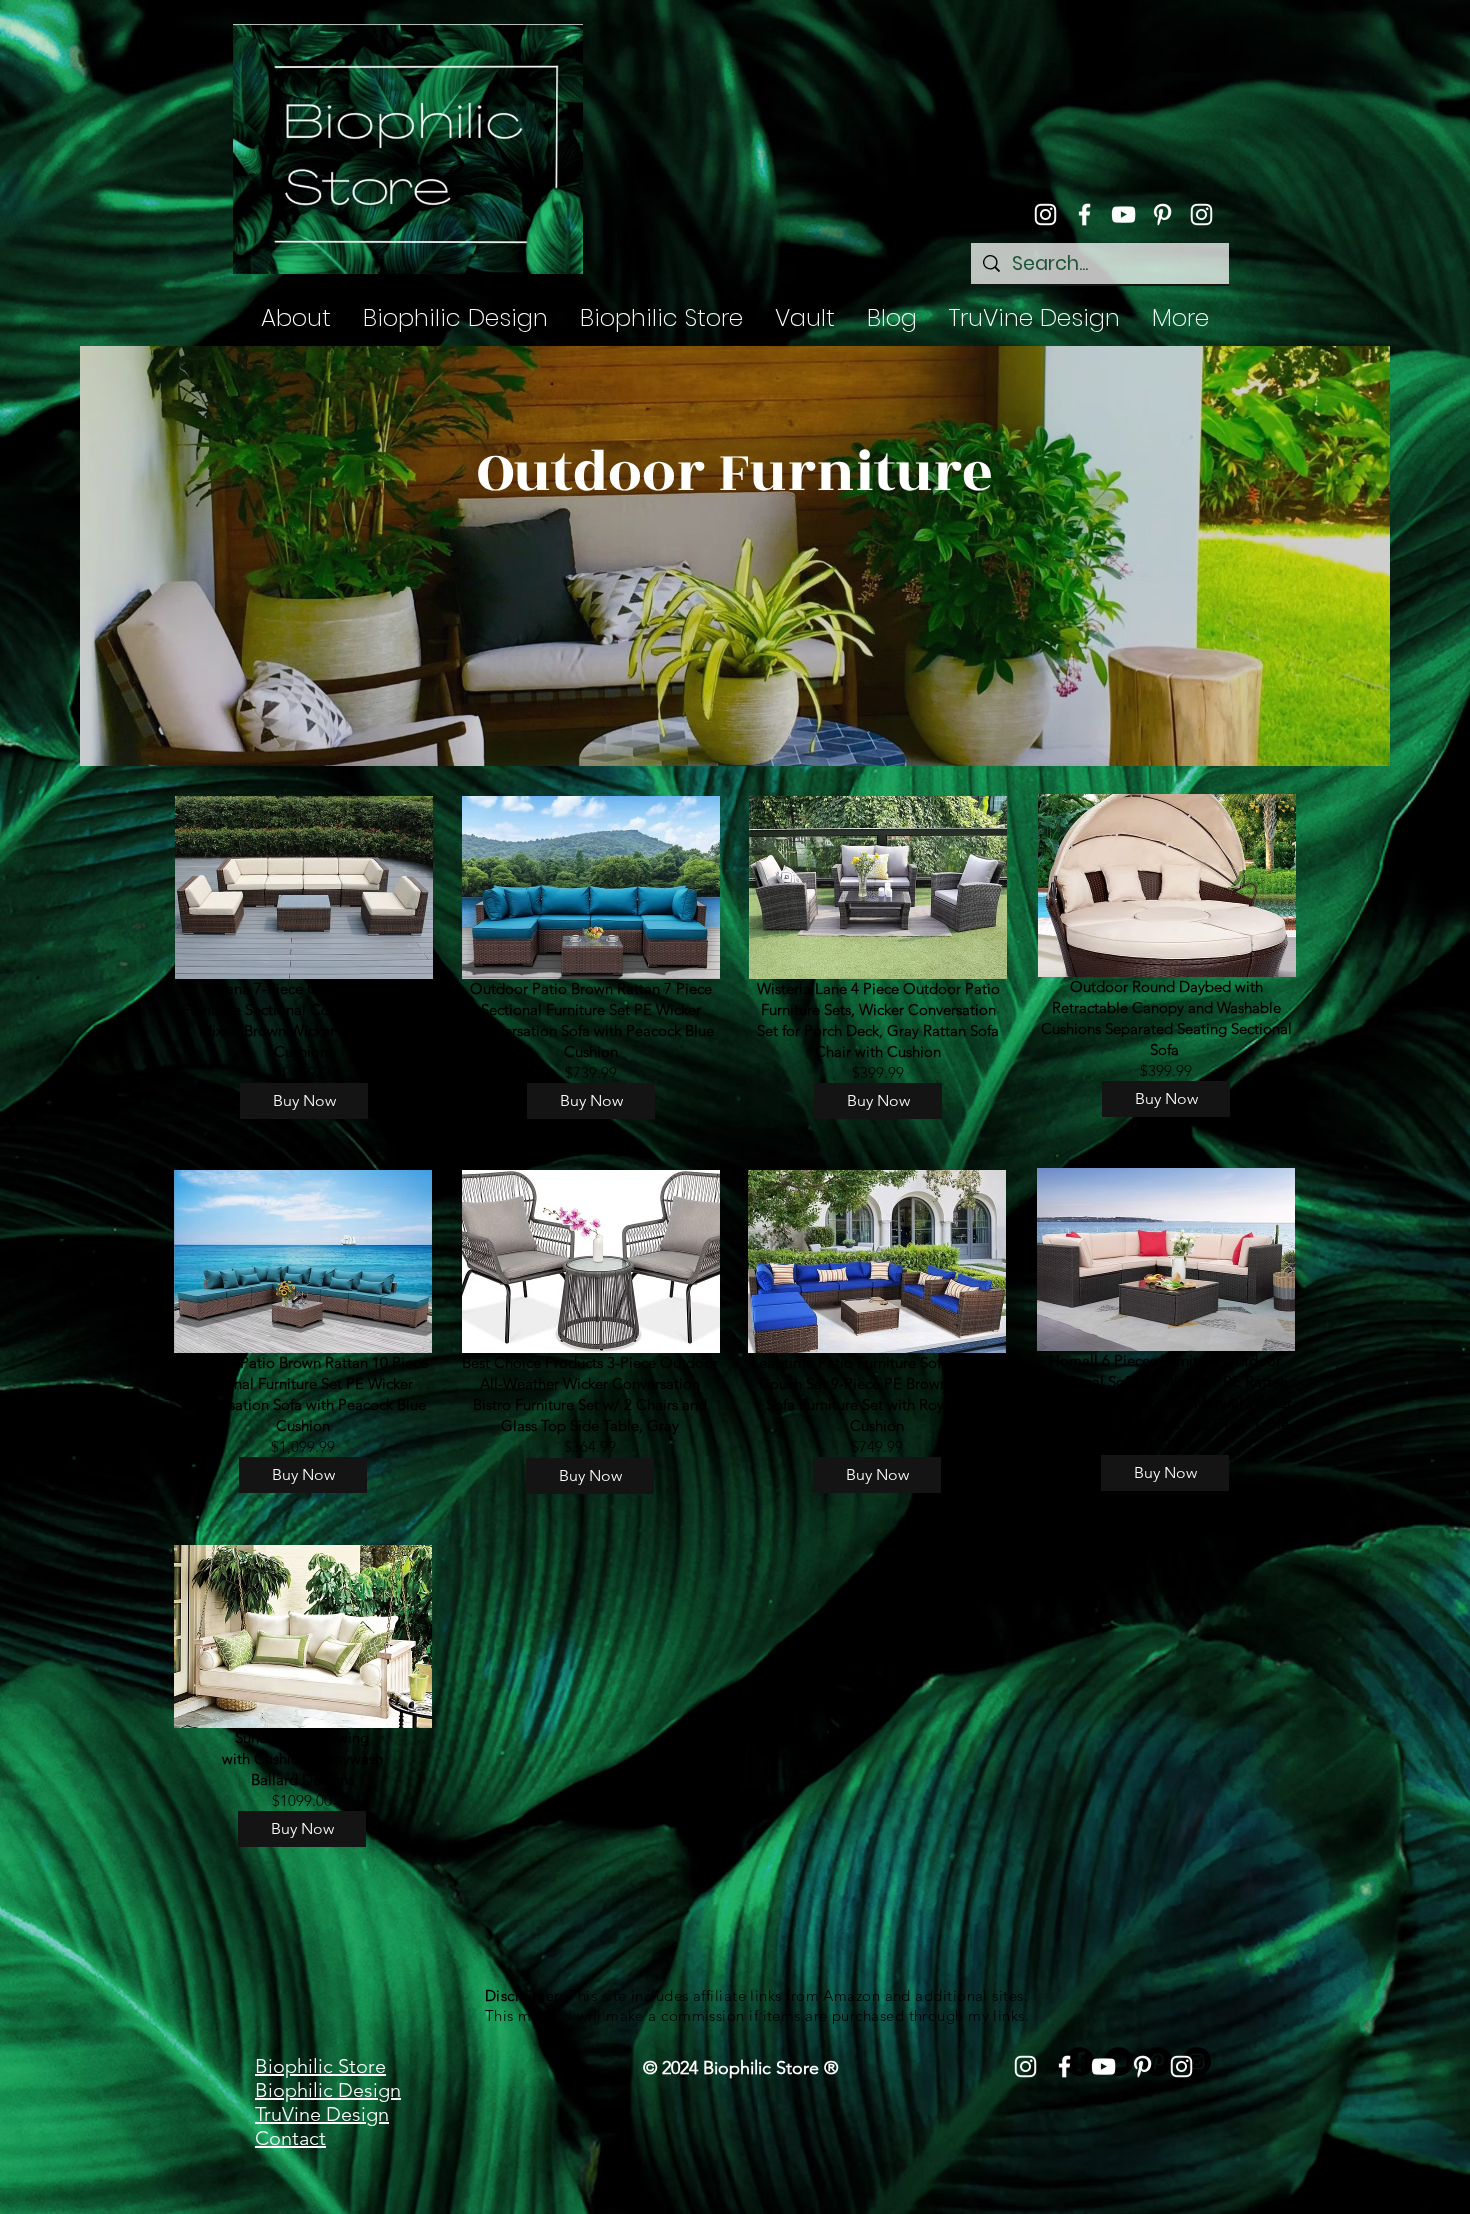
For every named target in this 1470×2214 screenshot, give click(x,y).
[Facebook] (1084, 214)
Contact (290, 2138)
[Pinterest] (1162, 214)
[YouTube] (1123, 214)
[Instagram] (1045, 214)
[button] (661, 318)
